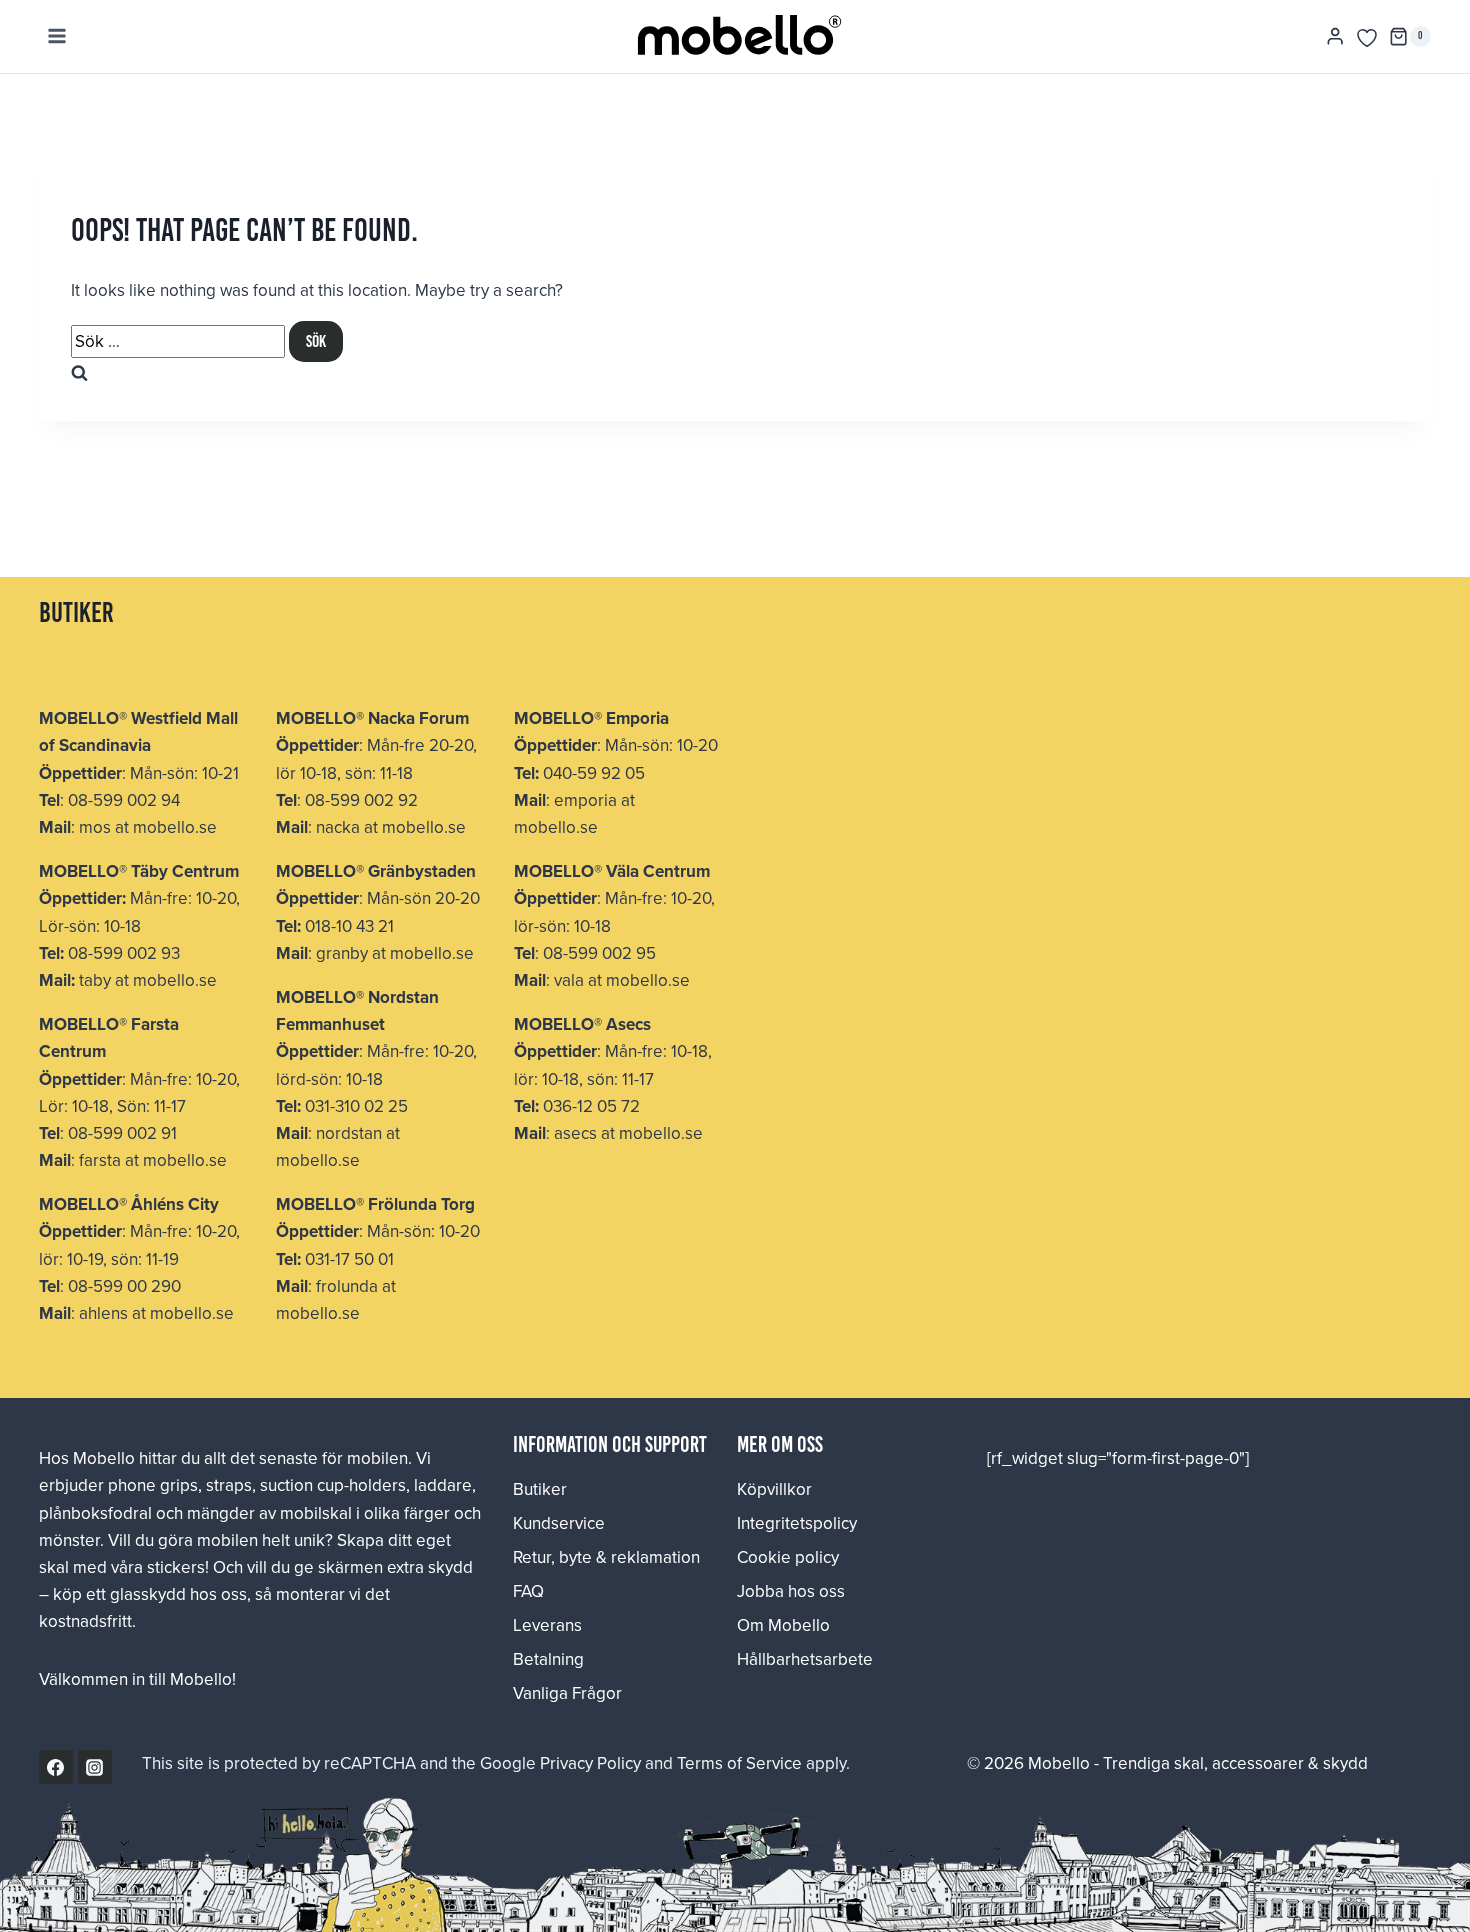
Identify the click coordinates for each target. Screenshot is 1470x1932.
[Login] (1335, 36)
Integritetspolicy (797, 1523)
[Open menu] (57, 36)
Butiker (540, 1489)
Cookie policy (788, 1557)
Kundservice (559, 1523)
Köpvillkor (774, 1489)
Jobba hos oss (791, 1591)
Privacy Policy (590, 1763)
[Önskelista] (1367, 38)
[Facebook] (56, 1767)
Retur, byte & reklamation (606, 1557)
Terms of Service (739, 1763)
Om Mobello (783, 1625)
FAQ (528, 1591)
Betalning (548, 1659)
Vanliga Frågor (567, 1693)
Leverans (547, 1625)
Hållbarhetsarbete (805, 1659)
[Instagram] (95, 1767)
